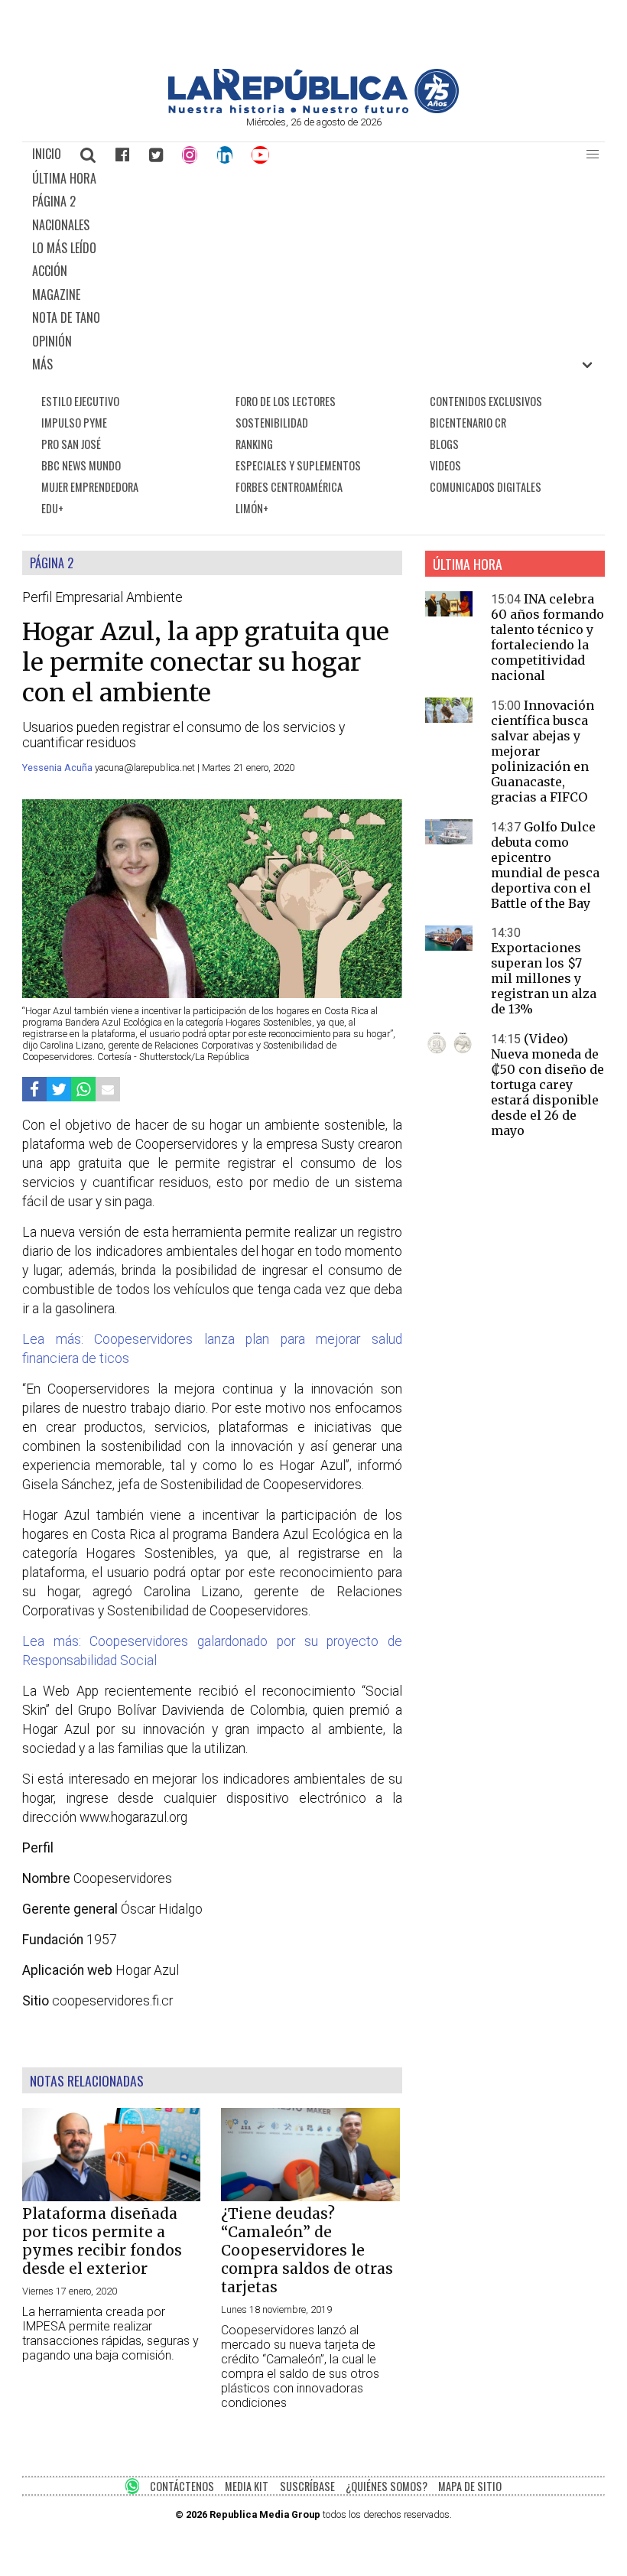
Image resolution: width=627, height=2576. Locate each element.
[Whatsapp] (83, 1090)
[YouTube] (261, 154)
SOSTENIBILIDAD (272, 423)
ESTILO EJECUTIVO (80, 401)
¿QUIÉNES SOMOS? (387, 2486)
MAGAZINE (56, 294)
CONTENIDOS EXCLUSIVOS (486, 401)
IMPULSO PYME (74, 423)
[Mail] (108, 1090)
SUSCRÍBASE (307, 2486)
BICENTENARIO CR (468, 423)
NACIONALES (61, 225)
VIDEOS (445, 465)
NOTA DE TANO (66, 317)
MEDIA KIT (247, 2486)
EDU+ (52, 508)
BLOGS (444, 444)
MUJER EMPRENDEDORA (90, 487)
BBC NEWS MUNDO (81, 465)
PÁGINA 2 (54, 201)
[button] (593, 154)
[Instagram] (190, 154)
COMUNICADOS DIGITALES (486, 487)
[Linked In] (225, 154)
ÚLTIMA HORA (64, 178)
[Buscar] (89, 154)
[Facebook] (122, 154)
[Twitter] (156, 154)
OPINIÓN (52, 341)
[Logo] (313, 109)
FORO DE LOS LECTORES (286, 401)
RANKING (254, 444)
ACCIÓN (50, 271)
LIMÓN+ (252, 508)
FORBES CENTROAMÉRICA (289, 487)
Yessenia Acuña (58, 768)
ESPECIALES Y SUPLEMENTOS (298, 465)
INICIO (47, 154)
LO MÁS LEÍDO (64, 248)
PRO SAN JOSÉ (71, 444)
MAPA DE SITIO (470, 2486)
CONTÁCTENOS (182, 2486)
